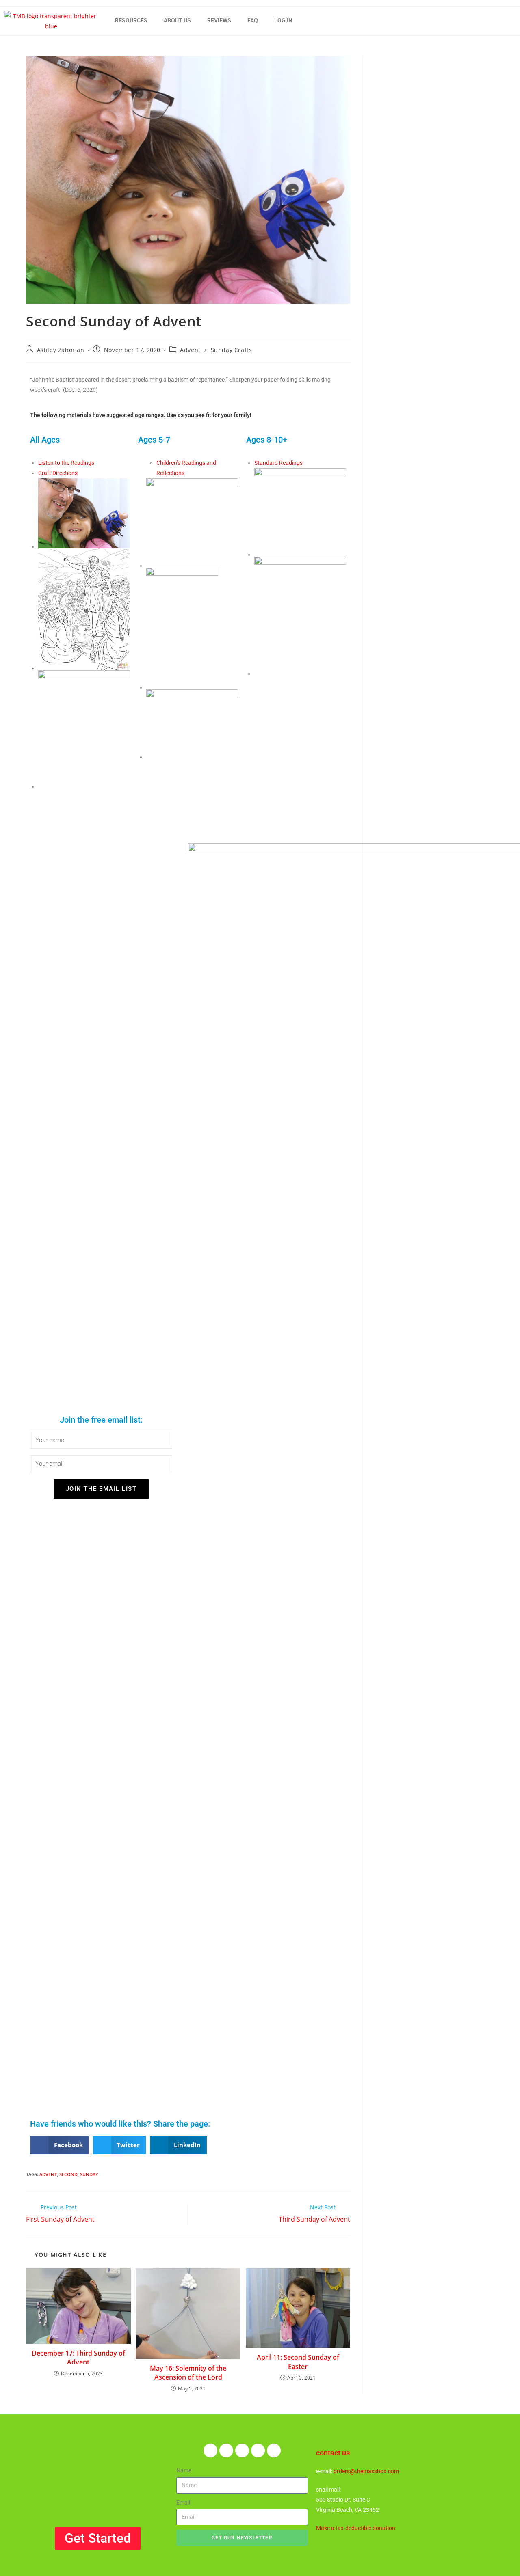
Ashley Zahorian (61, 350)
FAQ (253, 20)
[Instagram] (258, 2451)
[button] (60, 2145)
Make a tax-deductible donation (356, 2528)
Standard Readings (278, 463)
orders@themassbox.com (366, 2471)
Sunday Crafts (232, 350)
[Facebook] (210, 2451)
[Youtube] (274, 2451)
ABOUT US (177, 20)
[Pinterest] (242, 2451)
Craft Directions (58, 473)
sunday (89, 2174)
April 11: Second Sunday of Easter (298, 2362)
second (68, 2174)
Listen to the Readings (66, 463)
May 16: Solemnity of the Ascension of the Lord (188, 2373)
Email (183, 2503)
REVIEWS (219, 20)
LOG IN (283, 20)
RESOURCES (131, 20)
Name (184, 2470)
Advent (190, 350)
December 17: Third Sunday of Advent (78, 2358)
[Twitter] (226, 2451)
